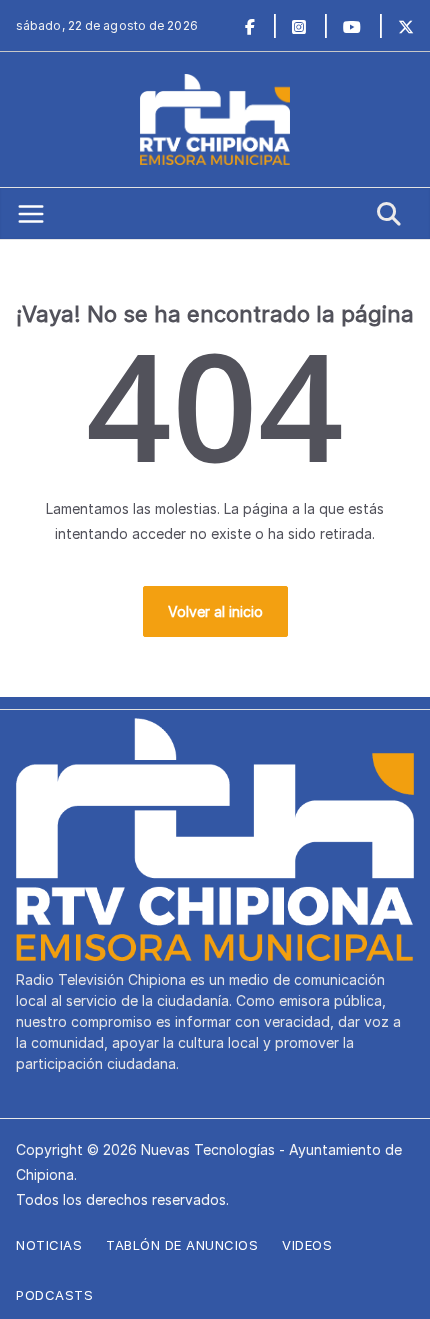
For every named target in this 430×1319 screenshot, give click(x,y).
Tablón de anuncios (182, 1245)
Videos (307, 1245)
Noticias (49, 1245)
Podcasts (54, 1295)
